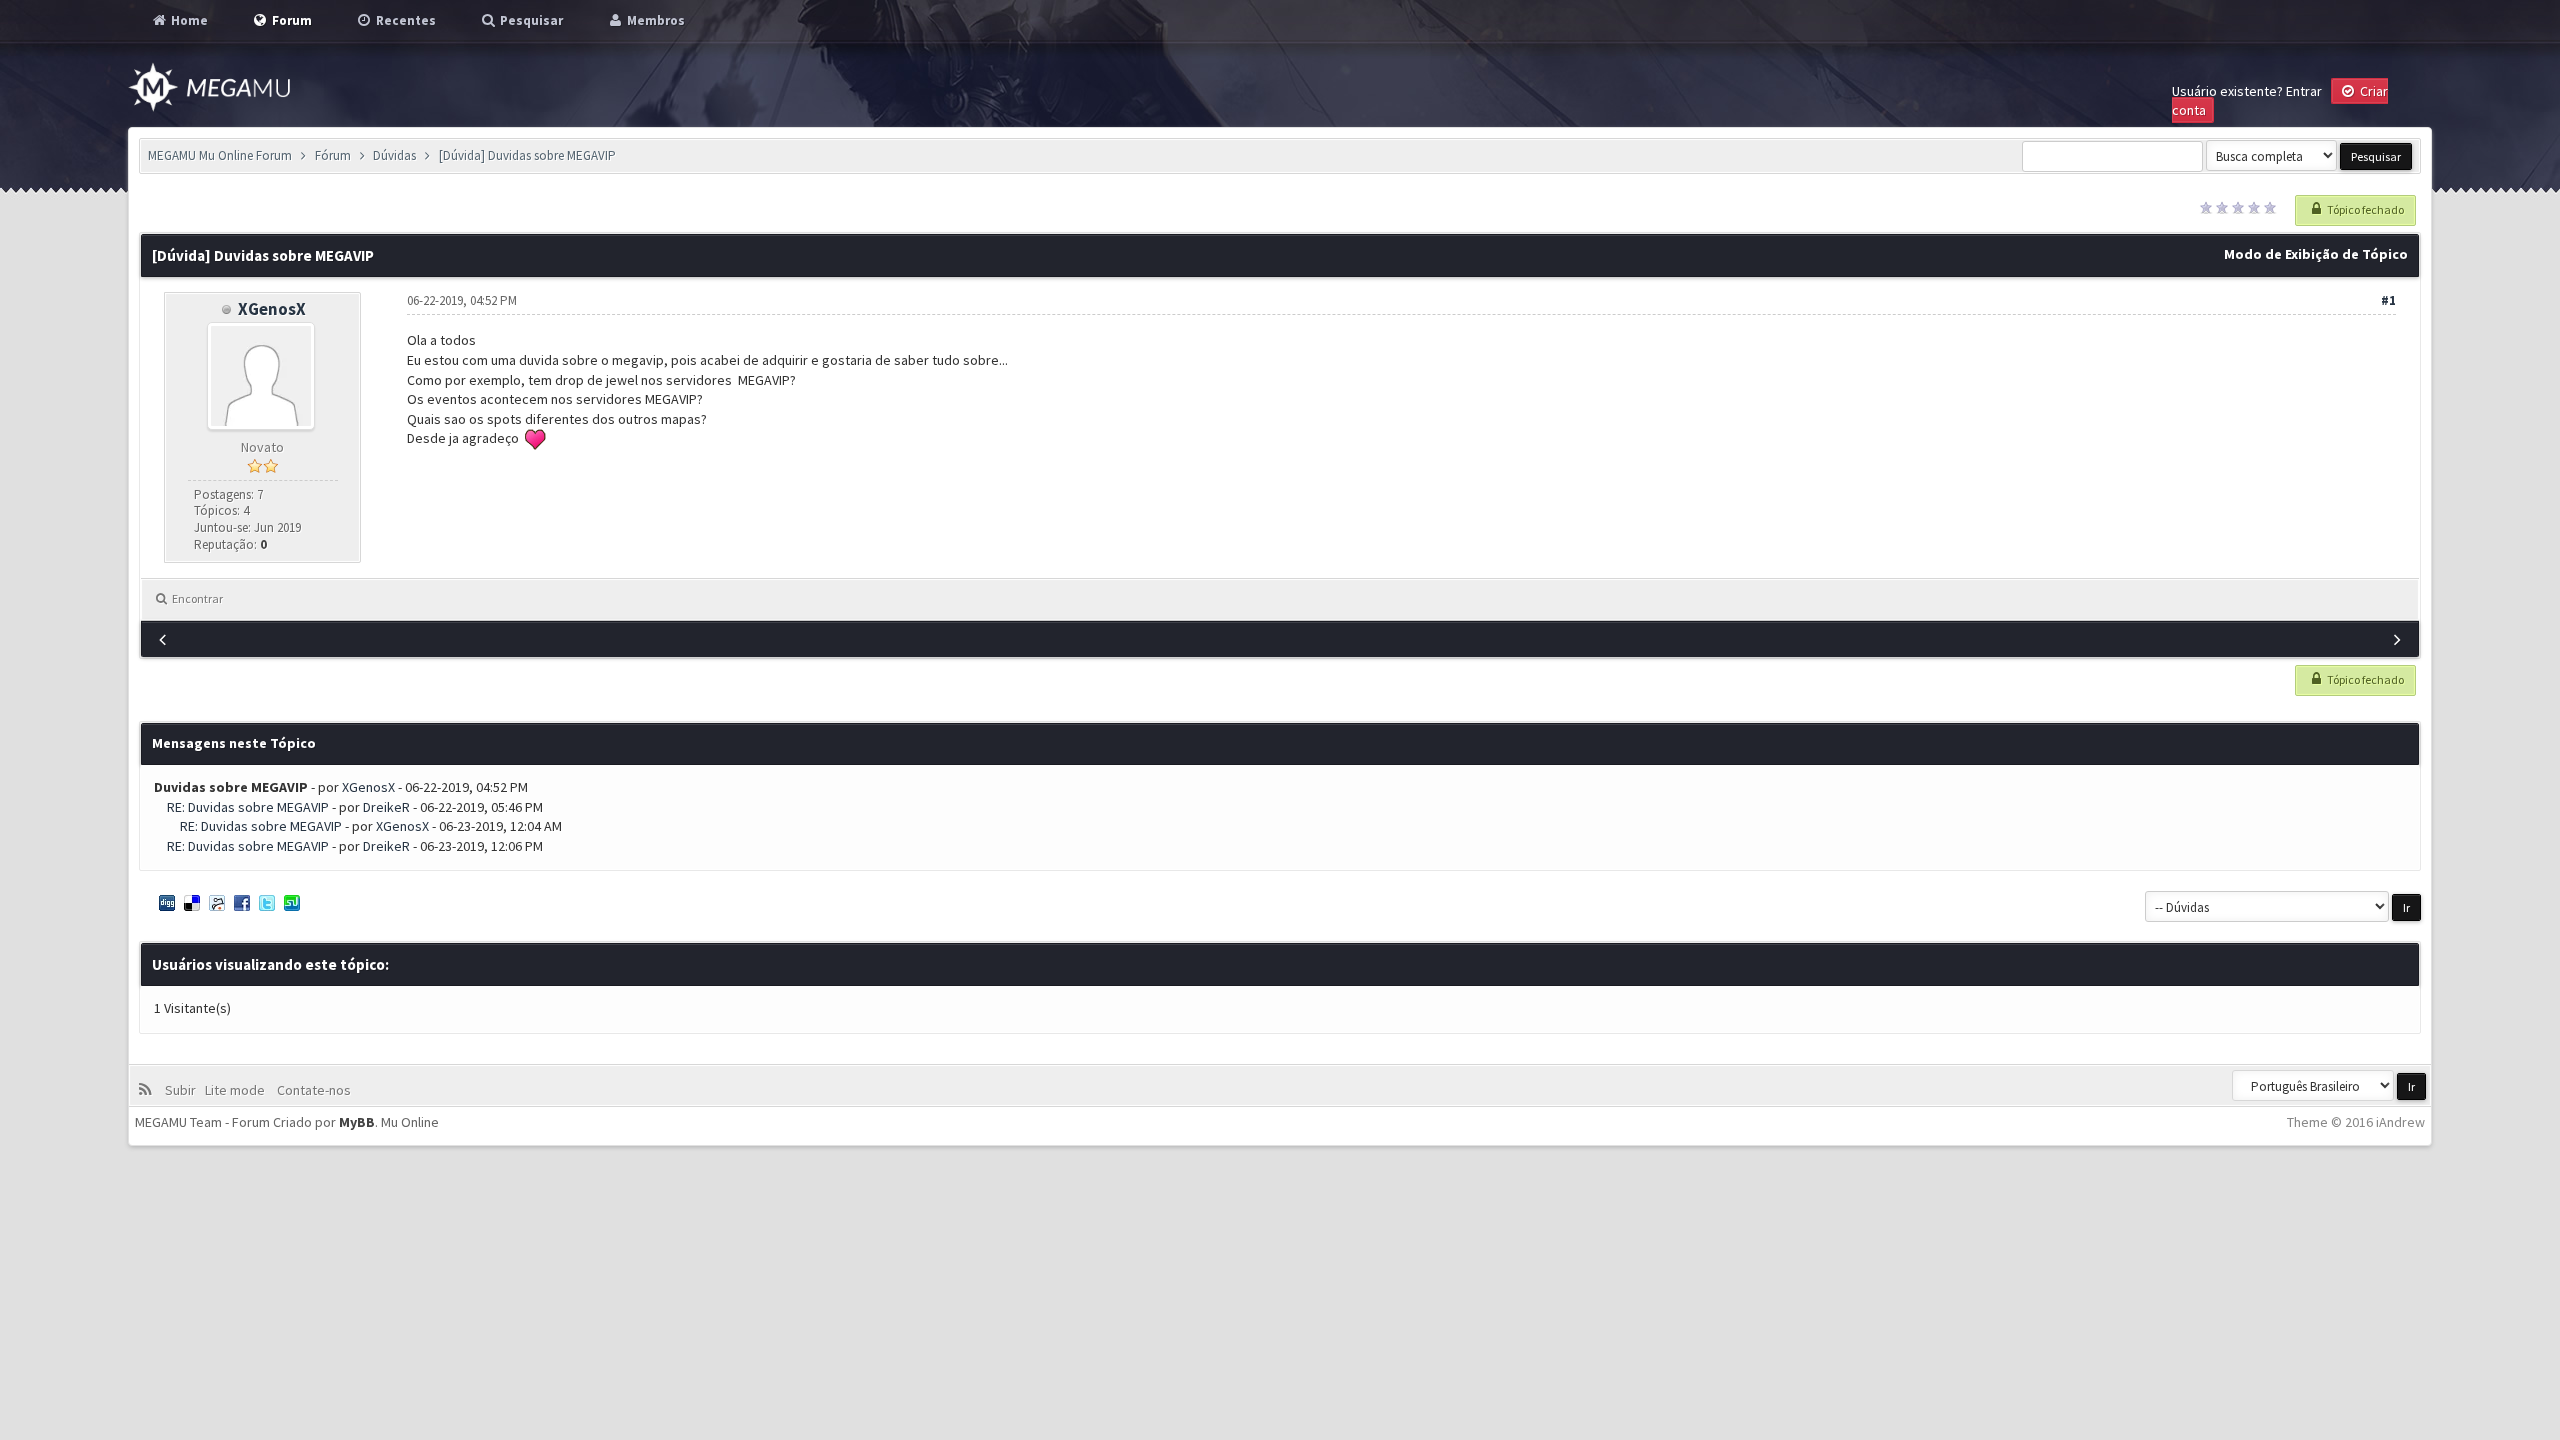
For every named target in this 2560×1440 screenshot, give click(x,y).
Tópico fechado (2364, 209)
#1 (2388, 300)
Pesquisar (530, 20)
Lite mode (238, 1090)
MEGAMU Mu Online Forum (220, 155)
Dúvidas (394, 155)
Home (188, 20)
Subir (183, 1090)
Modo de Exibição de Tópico (2316, 254)
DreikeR (386, 807)
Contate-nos (312, 1090)
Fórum (333, 155)
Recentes (404, 20)
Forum (290, 20)
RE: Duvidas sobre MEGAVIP (248, 807)
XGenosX (272, 309)
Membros (654, 20)
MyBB (357, 1122)
